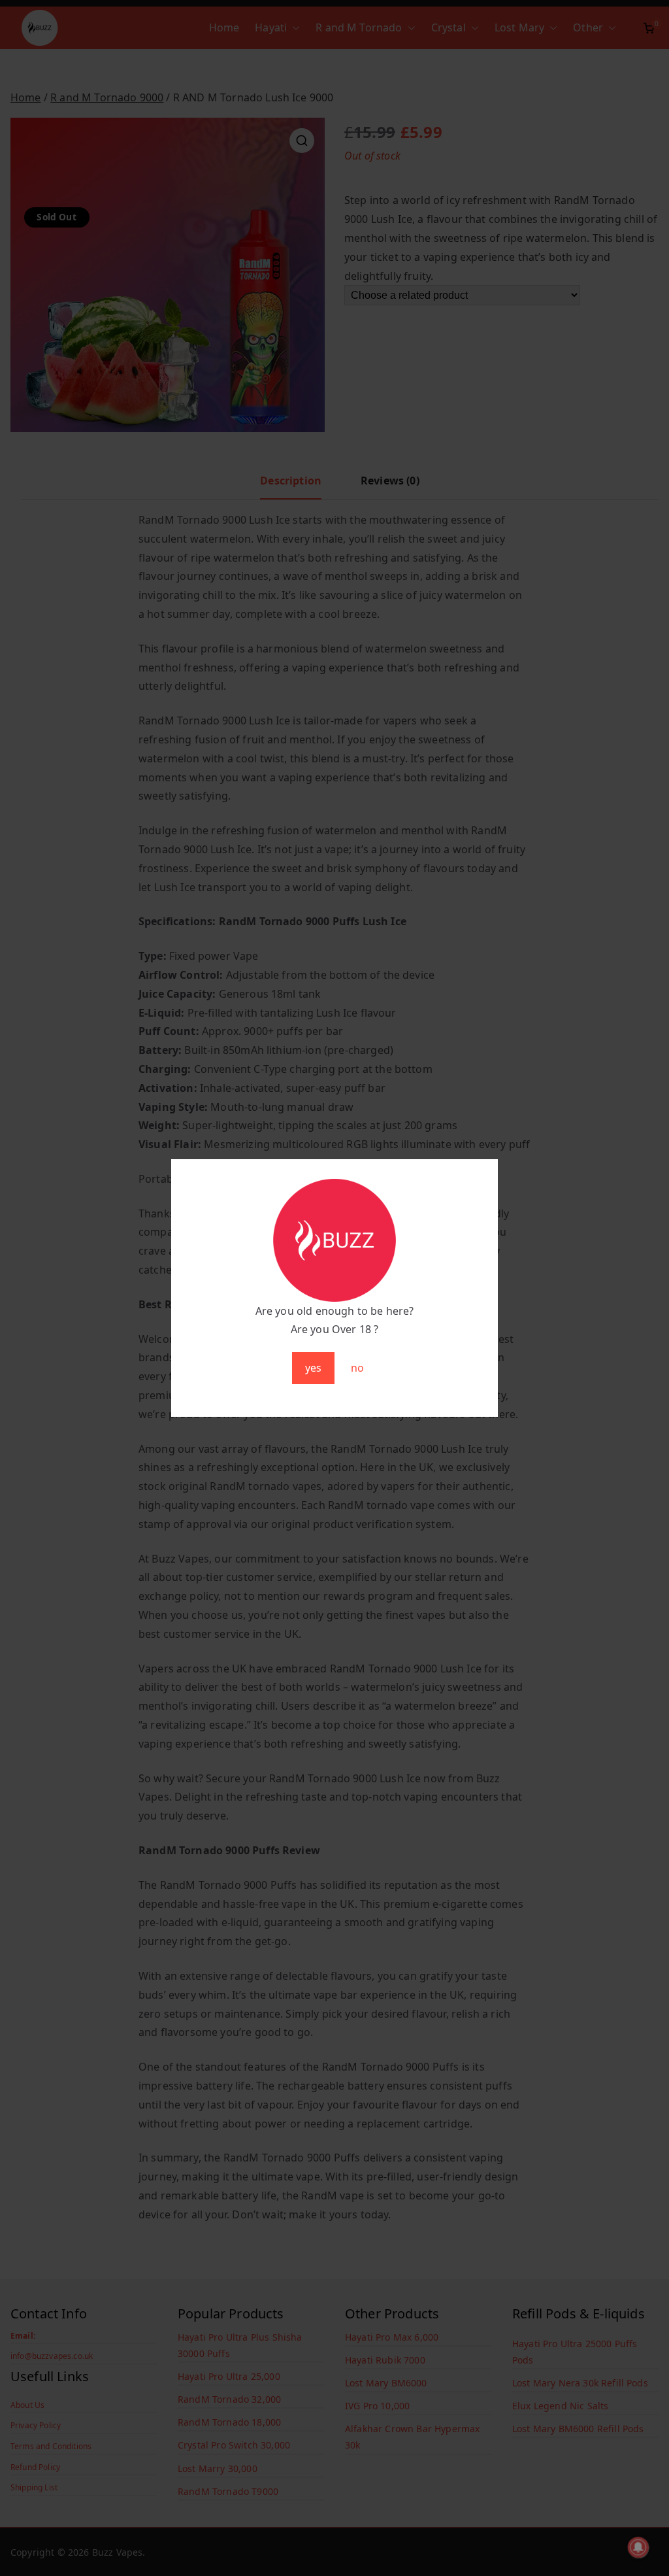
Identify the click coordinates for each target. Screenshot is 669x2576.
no (357, 1368)
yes (313, 1368)
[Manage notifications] (638, 2547)
